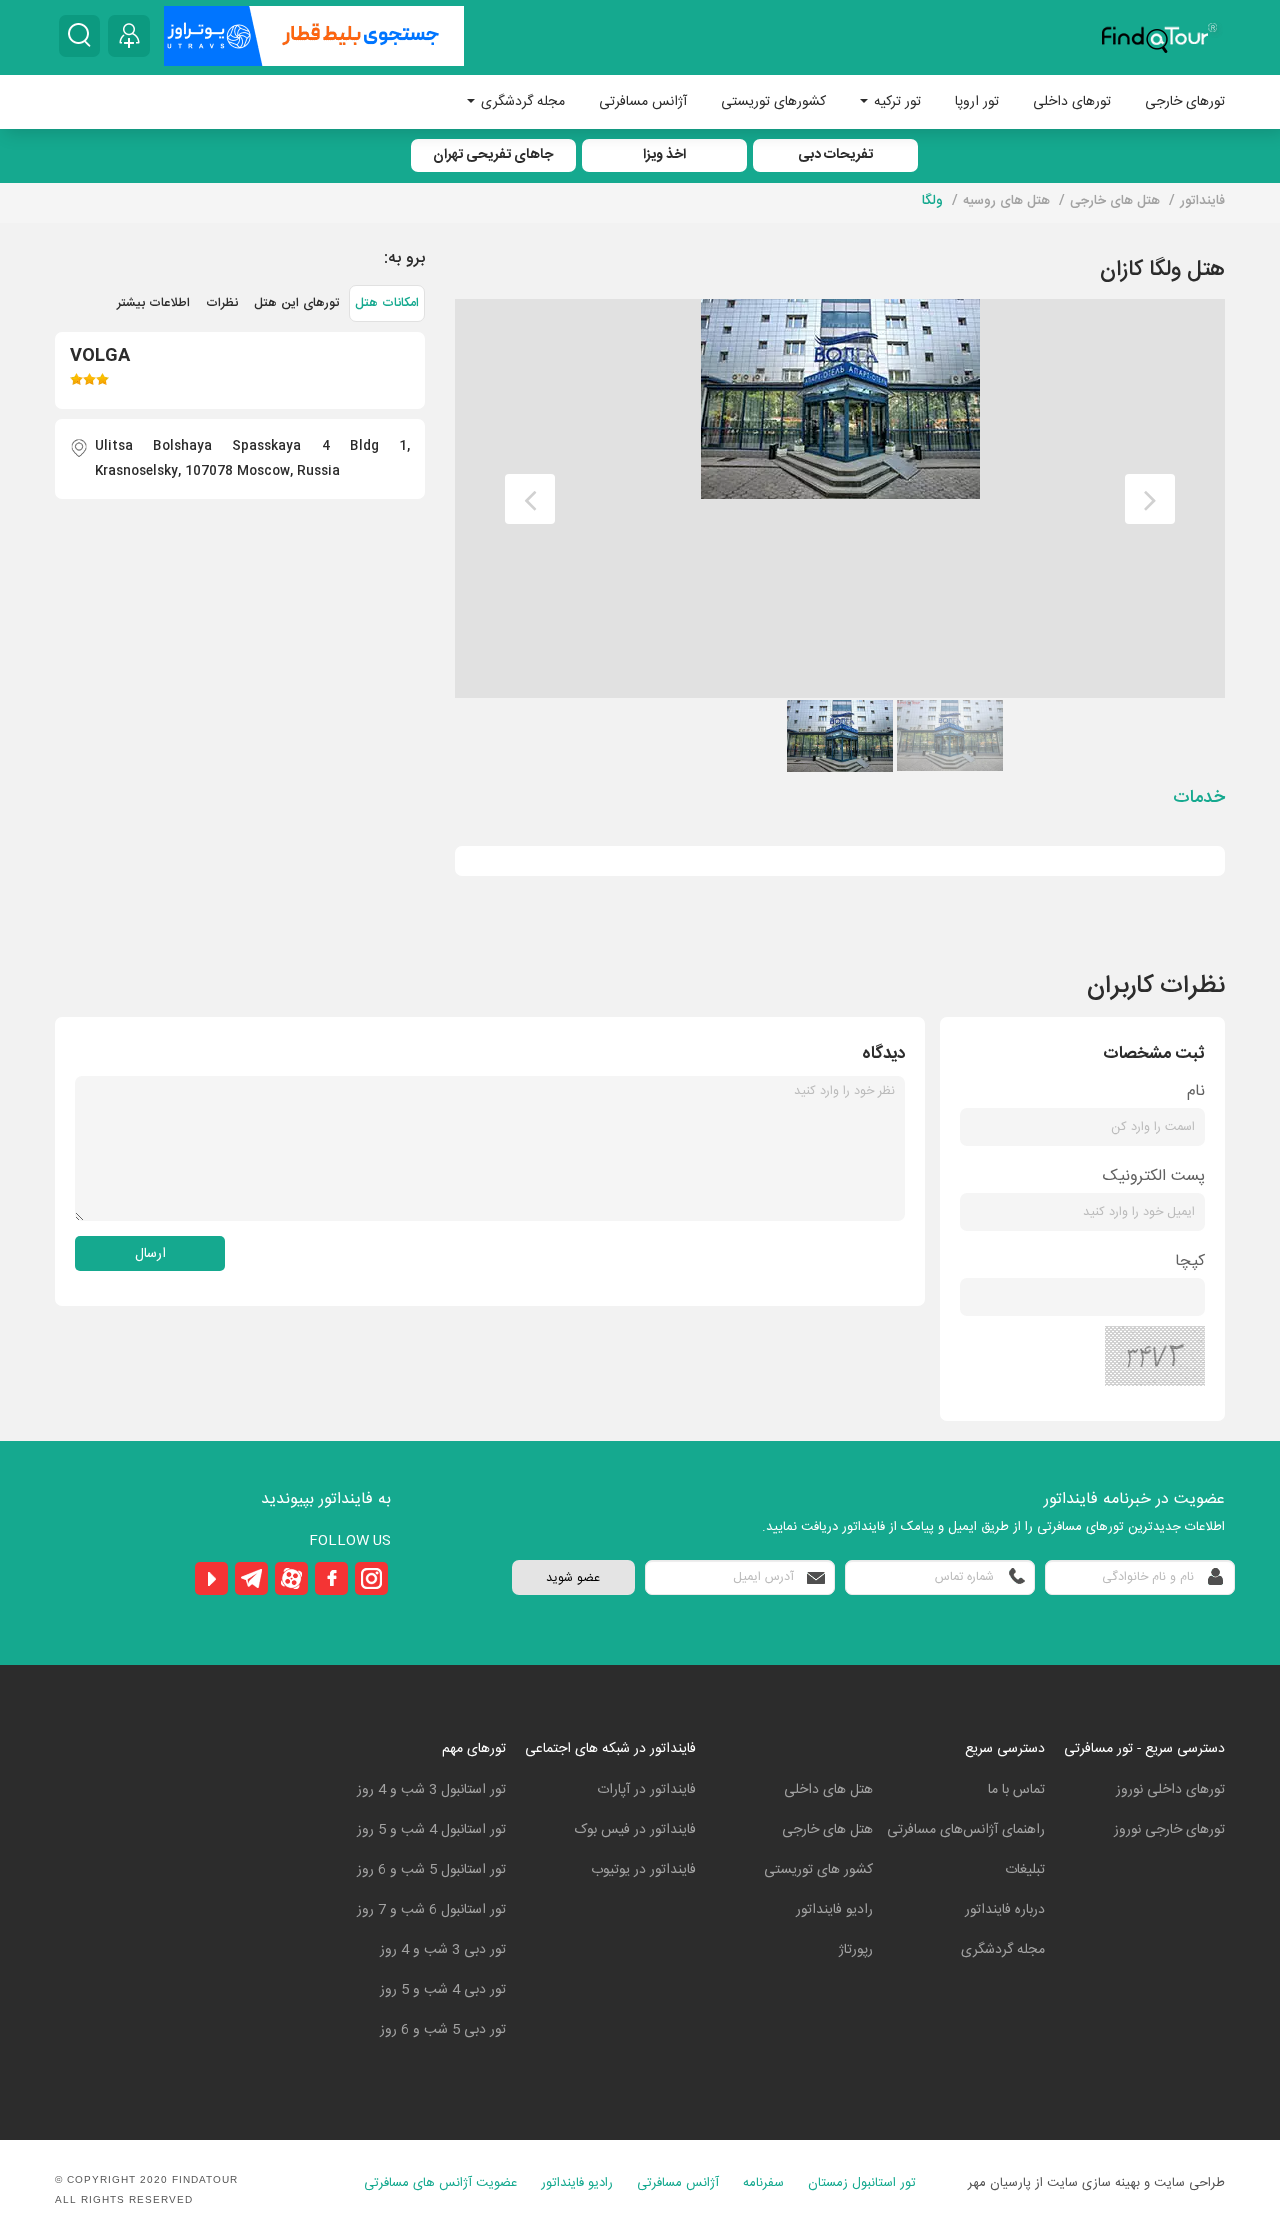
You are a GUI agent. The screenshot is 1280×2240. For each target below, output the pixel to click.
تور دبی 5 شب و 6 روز (443, 2030)
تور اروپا (977, 102)
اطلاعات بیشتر (153, 303)
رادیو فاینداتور (834, 1910)
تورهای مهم (474, 1749)
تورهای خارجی (1185, 102)
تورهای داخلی (1072, 102)
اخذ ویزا (664, 155)
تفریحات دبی (835, 155)
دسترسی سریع (1005, 1749)
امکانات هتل (387, 303)
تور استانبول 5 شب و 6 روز (431, 1870)
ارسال (150, 1254)
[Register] (129, 36)
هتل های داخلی (828, 1790)
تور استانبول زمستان (862, 2183)
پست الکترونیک (1154, 1176)
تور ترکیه (895, 102)
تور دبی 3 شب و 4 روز (443, 1950)
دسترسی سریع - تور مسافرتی (1144, 1749)
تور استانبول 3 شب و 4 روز (431, 1790)
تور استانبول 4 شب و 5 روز (431, 1830)
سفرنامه (763, 2183)
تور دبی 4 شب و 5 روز (443, 1990)
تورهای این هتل (296, 303)
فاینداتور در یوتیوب (643, 1870)
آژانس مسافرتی (643, 102)
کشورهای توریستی (773, 102)
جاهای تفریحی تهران (493, 155)
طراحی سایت (1189, 2183)
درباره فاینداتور (1005, 1910)
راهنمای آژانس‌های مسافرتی (966, 1830)
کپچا (1190, 1261)
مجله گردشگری (521, 102)
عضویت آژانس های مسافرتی (440, 2183)
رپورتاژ (856, 1950)
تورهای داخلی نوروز (1170, 1790)
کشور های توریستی (818, 1870)
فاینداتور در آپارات (646, 1790)
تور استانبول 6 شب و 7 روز (431, 1910)
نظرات (222, 303)
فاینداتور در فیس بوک (635, 1830)
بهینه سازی (1111, 2183)
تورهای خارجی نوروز (1169, 1830)
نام (1196, 1091)
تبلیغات (1025, 1870)
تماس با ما (1016, 1790)
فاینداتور (1202, 201)
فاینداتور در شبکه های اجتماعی (610, 1749)
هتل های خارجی (827, 1830)
